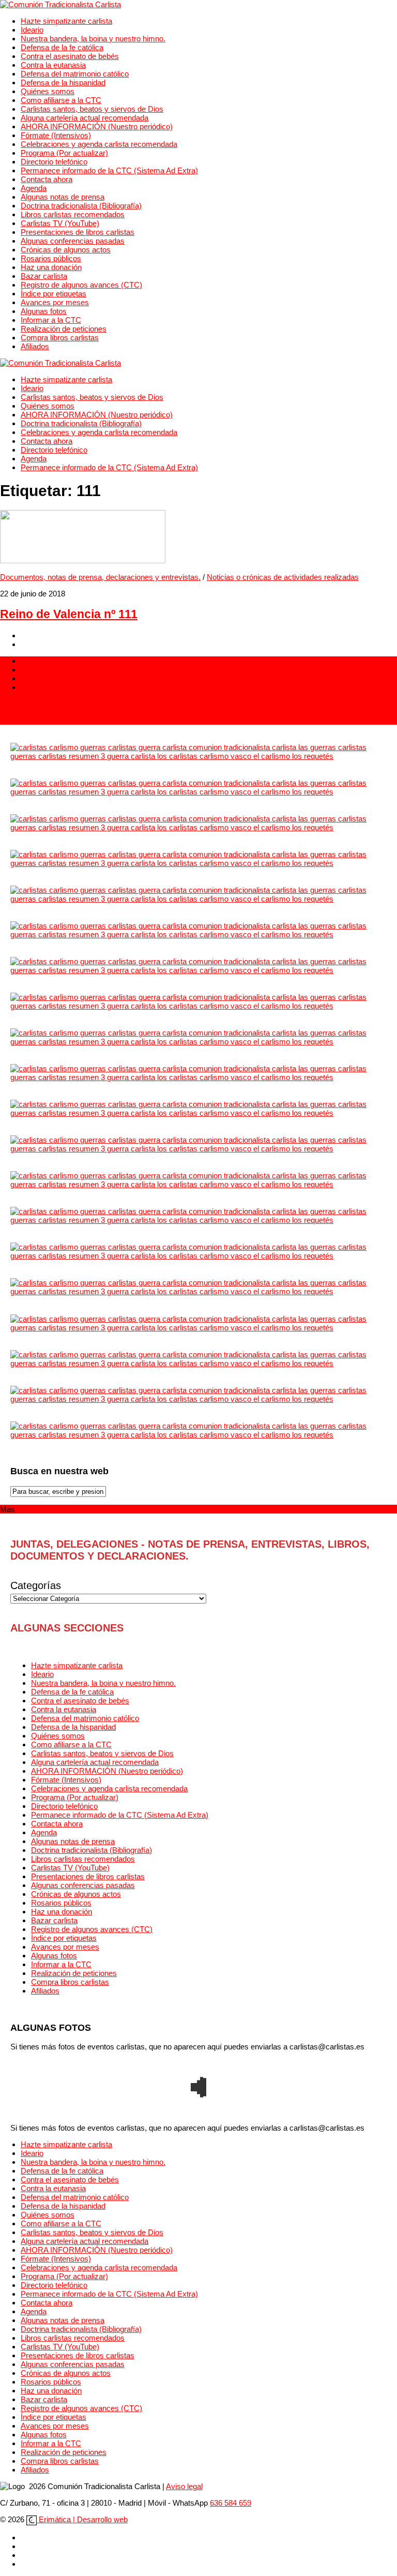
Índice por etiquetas (54, 294)
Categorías (36, 1585)
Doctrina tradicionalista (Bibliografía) (81, 206)
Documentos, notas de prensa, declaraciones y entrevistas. (100, 577)
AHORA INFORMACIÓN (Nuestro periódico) (97, 126)
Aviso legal (184, 2486)
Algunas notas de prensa (63, 197)
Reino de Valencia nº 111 (69, 614)
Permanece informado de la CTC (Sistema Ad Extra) (109, 170)
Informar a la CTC (51, 320)
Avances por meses (55, 302)
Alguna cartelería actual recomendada (85, 118)
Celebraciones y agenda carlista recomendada (99, 144)
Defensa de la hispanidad (63, 83)
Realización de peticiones (64, 329)
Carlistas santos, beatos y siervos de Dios (92, 109)
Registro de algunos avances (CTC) (81, 285)
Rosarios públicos (51, 258)
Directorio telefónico (54, 162)
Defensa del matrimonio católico (75, 74)
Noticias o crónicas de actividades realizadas (283, 577)
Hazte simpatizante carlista (66, 21)
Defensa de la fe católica (62, 47)
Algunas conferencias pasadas (73, 241)
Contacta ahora (47, 179)
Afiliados (35, 346)
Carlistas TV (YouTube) (60, 223)
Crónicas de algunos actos (66, 250)
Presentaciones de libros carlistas (78, 232)
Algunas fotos (44, 311)
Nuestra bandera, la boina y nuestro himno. (93, 39)
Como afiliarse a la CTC (61, 100)
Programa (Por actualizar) (64, 153)
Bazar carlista (44, 276)
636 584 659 (231, 2503)
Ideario (32, 30)
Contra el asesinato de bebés (70, 56)
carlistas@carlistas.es (37, 720)
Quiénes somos (48, 91)
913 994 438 (21, 704)
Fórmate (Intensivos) (56, 135)
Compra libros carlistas (60, 338)
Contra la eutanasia (53, 65)
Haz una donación (51, 267)
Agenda (34, 188)
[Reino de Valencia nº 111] (83, 560)
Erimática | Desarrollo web (82, 2519)
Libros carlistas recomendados (73, 214)
